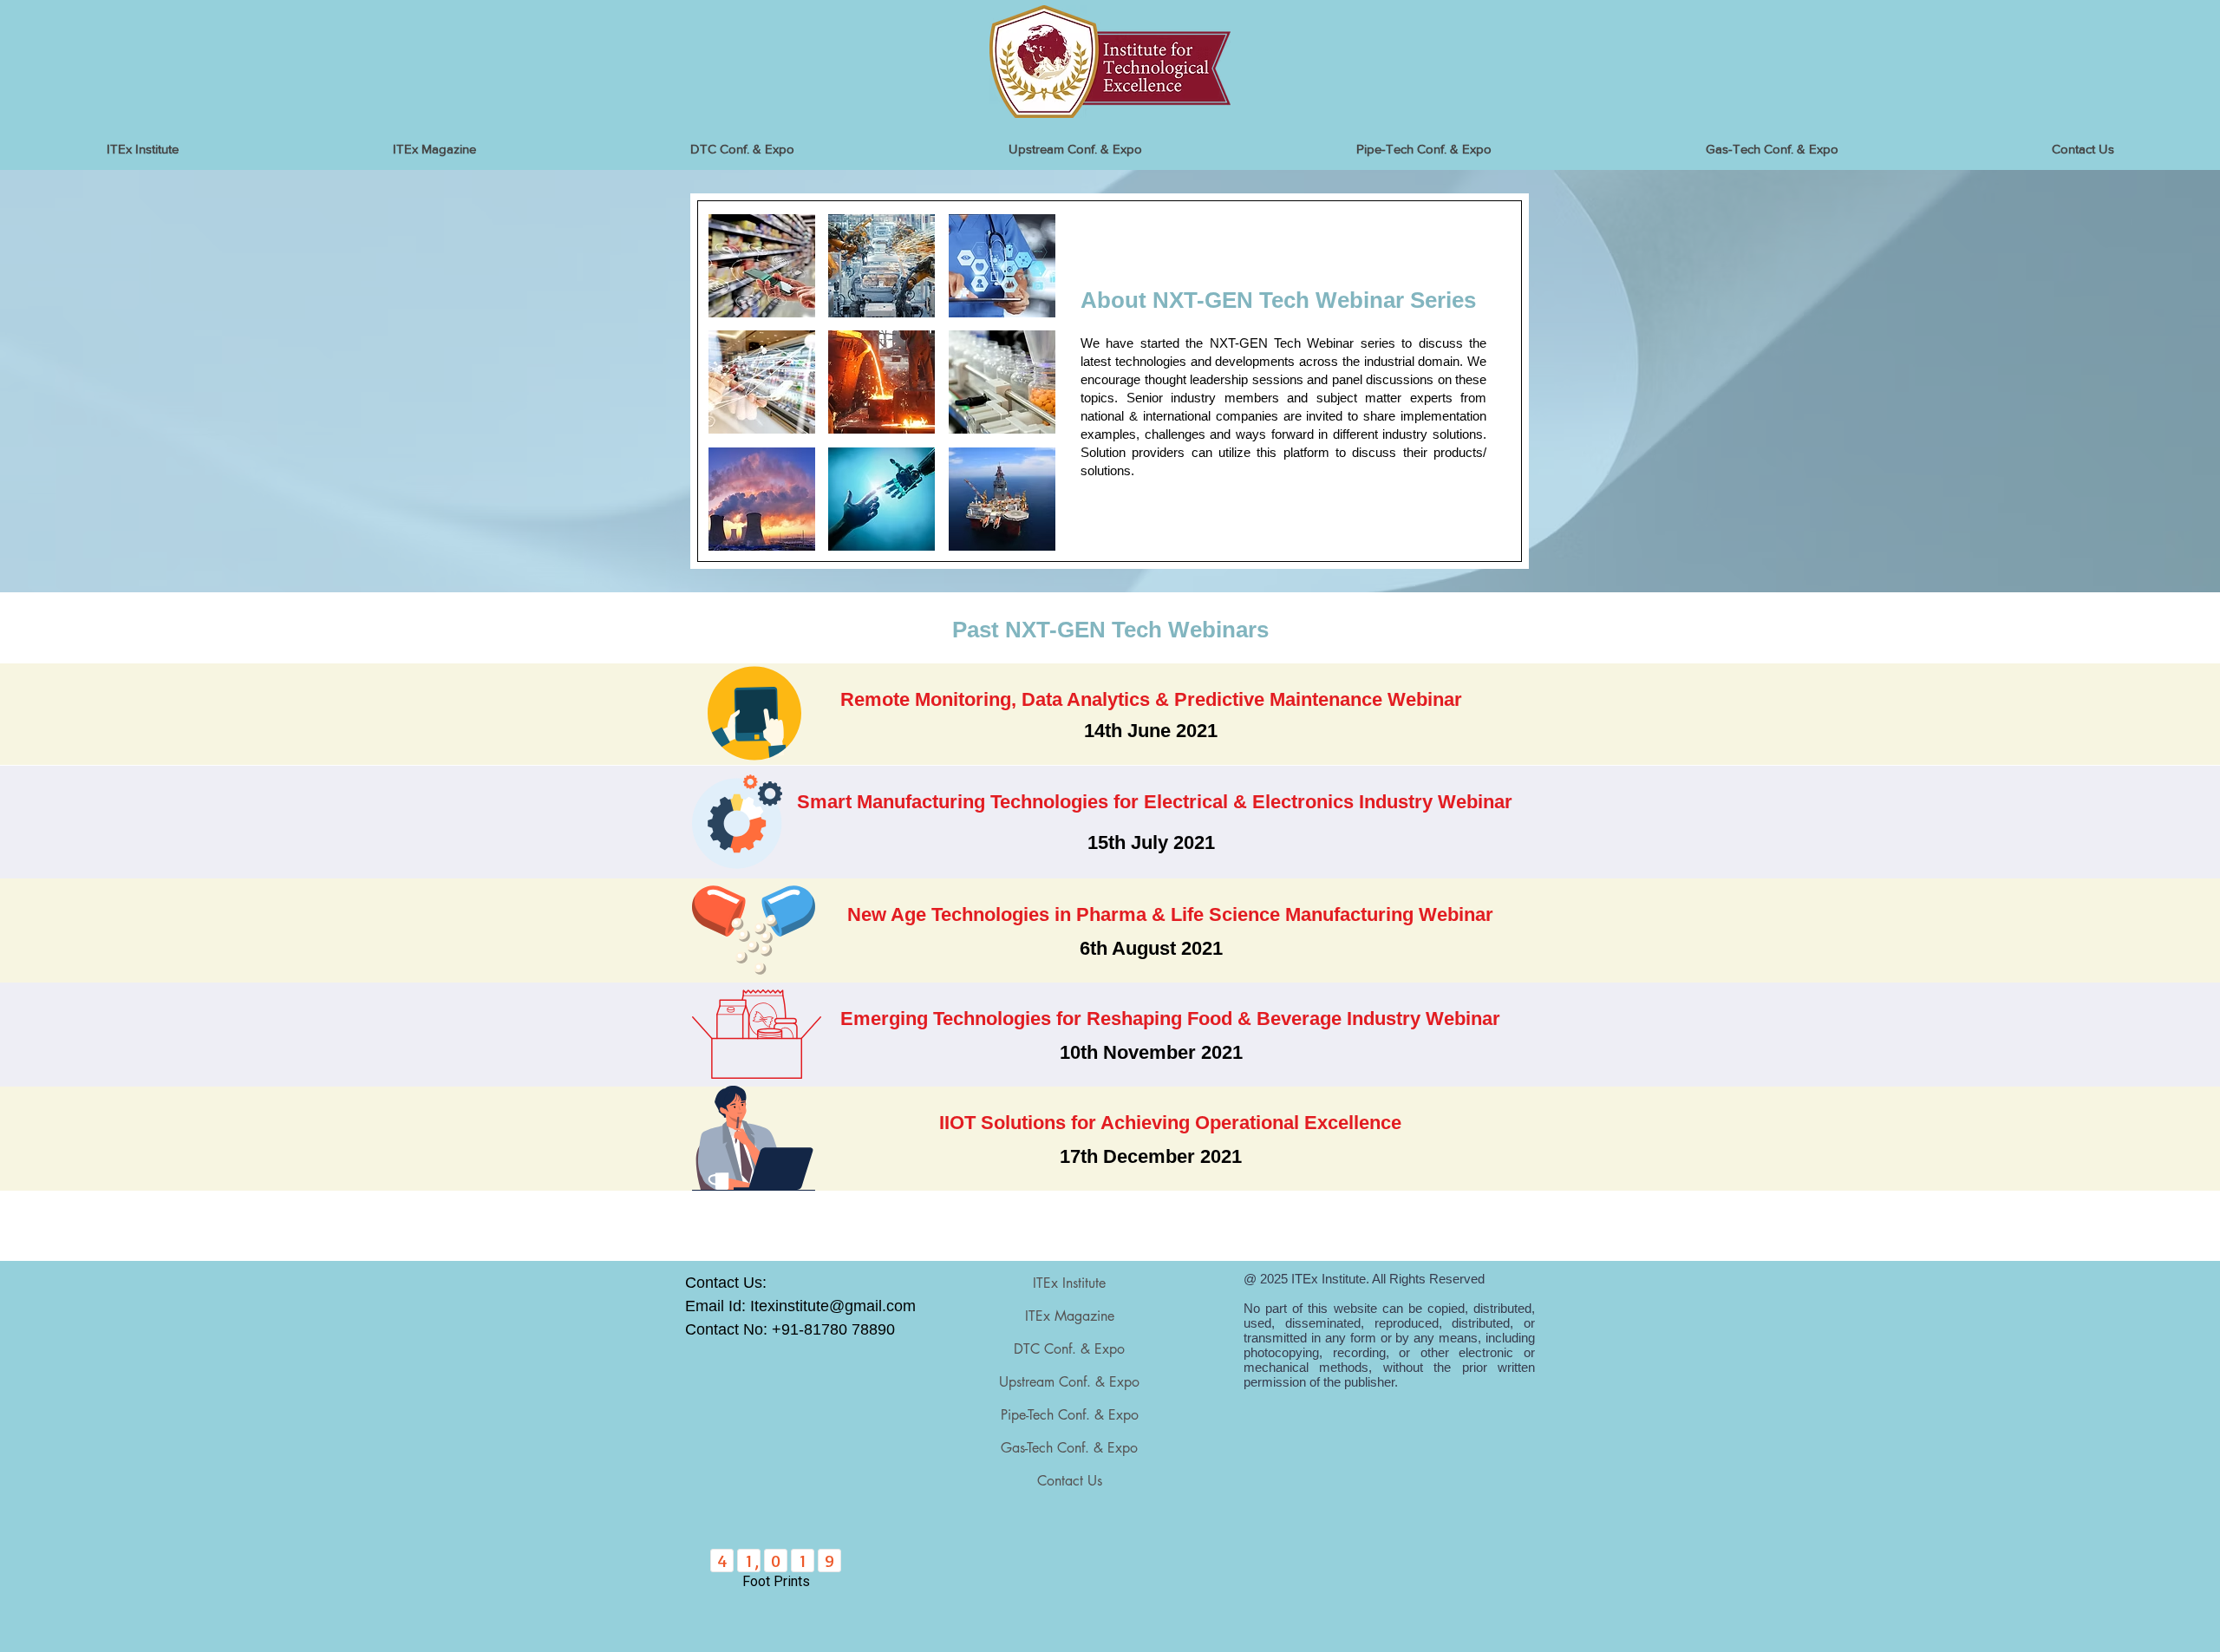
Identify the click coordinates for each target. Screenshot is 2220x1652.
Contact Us (1070, 1481)
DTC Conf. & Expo (1069, 1349)
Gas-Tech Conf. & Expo (1069, 1448)
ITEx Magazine (1070, 1316)
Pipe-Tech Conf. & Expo (1070, 1415)
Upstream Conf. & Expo (1069, 1382)
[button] (762, 266)
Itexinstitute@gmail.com (833, 1306)
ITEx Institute (1069, 1283)
